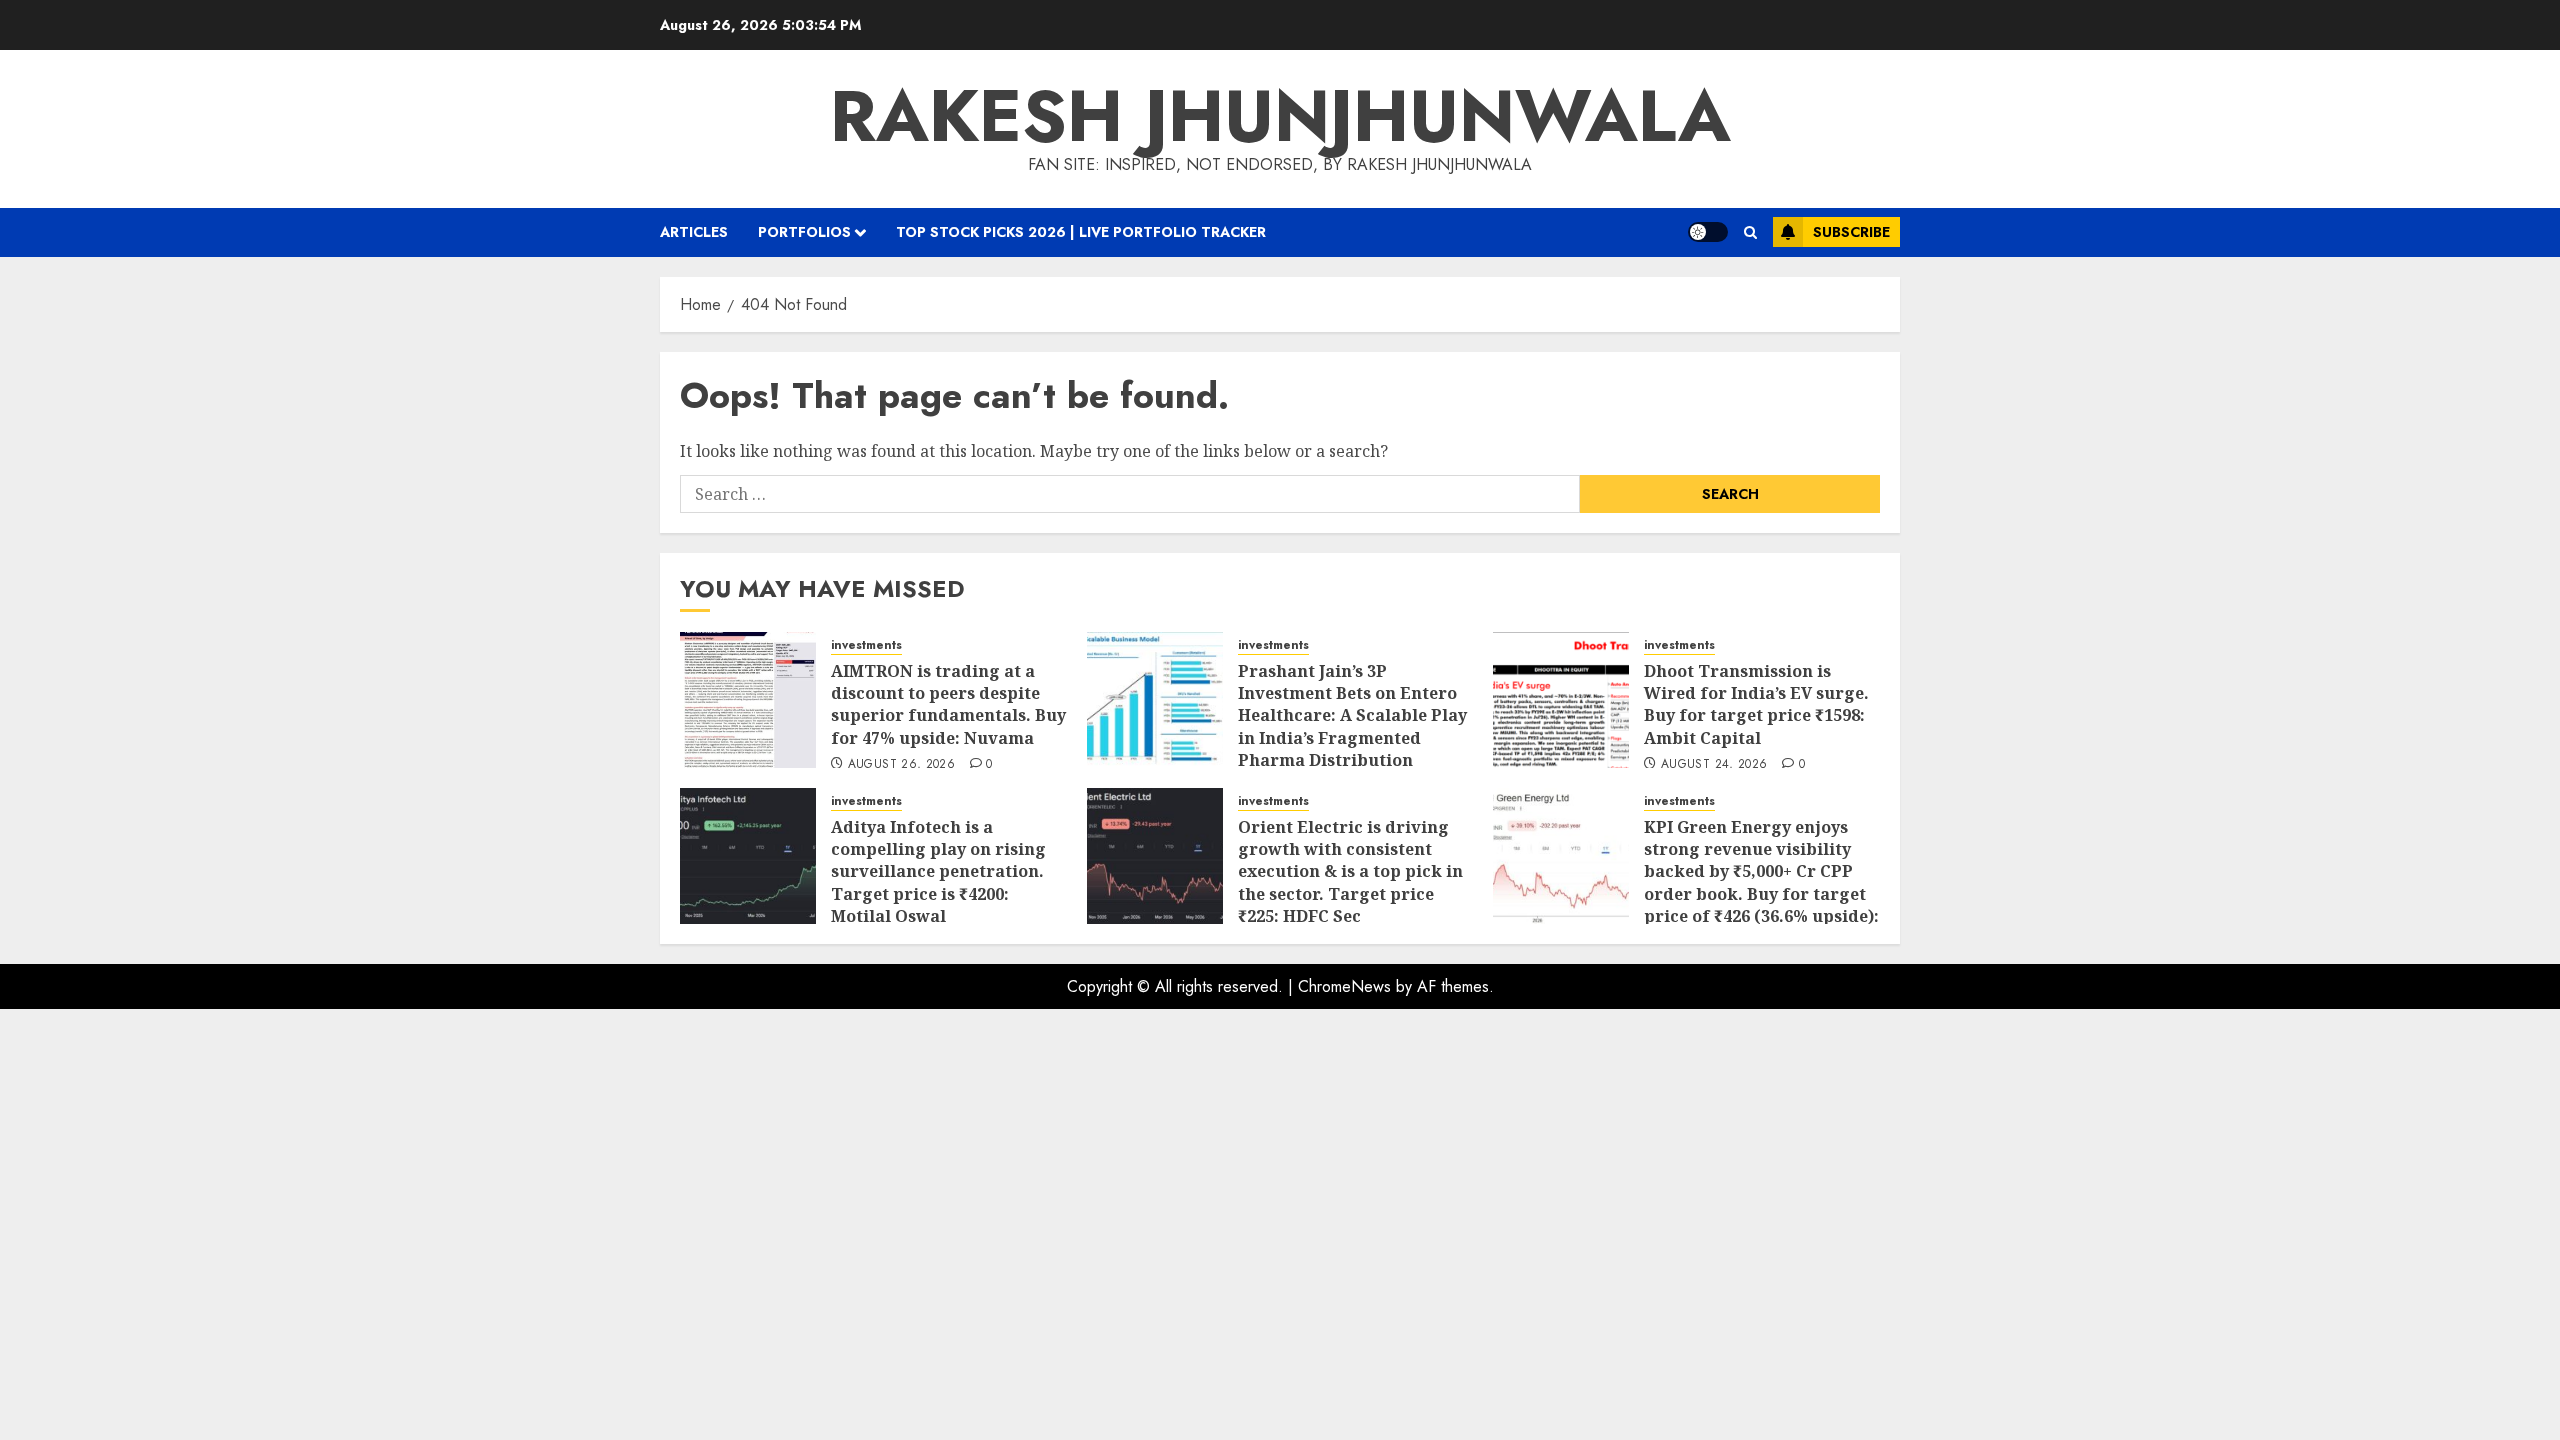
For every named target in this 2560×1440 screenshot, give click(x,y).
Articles (694, 232)
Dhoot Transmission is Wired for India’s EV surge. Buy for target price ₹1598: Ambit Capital (1756, 704)
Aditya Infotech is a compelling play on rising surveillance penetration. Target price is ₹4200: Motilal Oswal (938, 872)
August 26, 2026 (901, 765)
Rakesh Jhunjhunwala (1280, 116)
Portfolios (804, 232)
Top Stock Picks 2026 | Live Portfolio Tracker (1081, 232)
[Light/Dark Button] (1708, 232)
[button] (1750, 232)
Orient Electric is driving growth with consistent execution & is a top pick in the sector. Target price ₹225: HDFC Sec (1350, 872)
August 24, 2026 (1714, 765)
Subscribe (1851, 232)
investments (866, 645)
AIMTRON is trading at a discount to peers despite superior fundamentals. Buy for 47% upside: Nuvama (948, 704)
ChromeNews (1344, 986)
